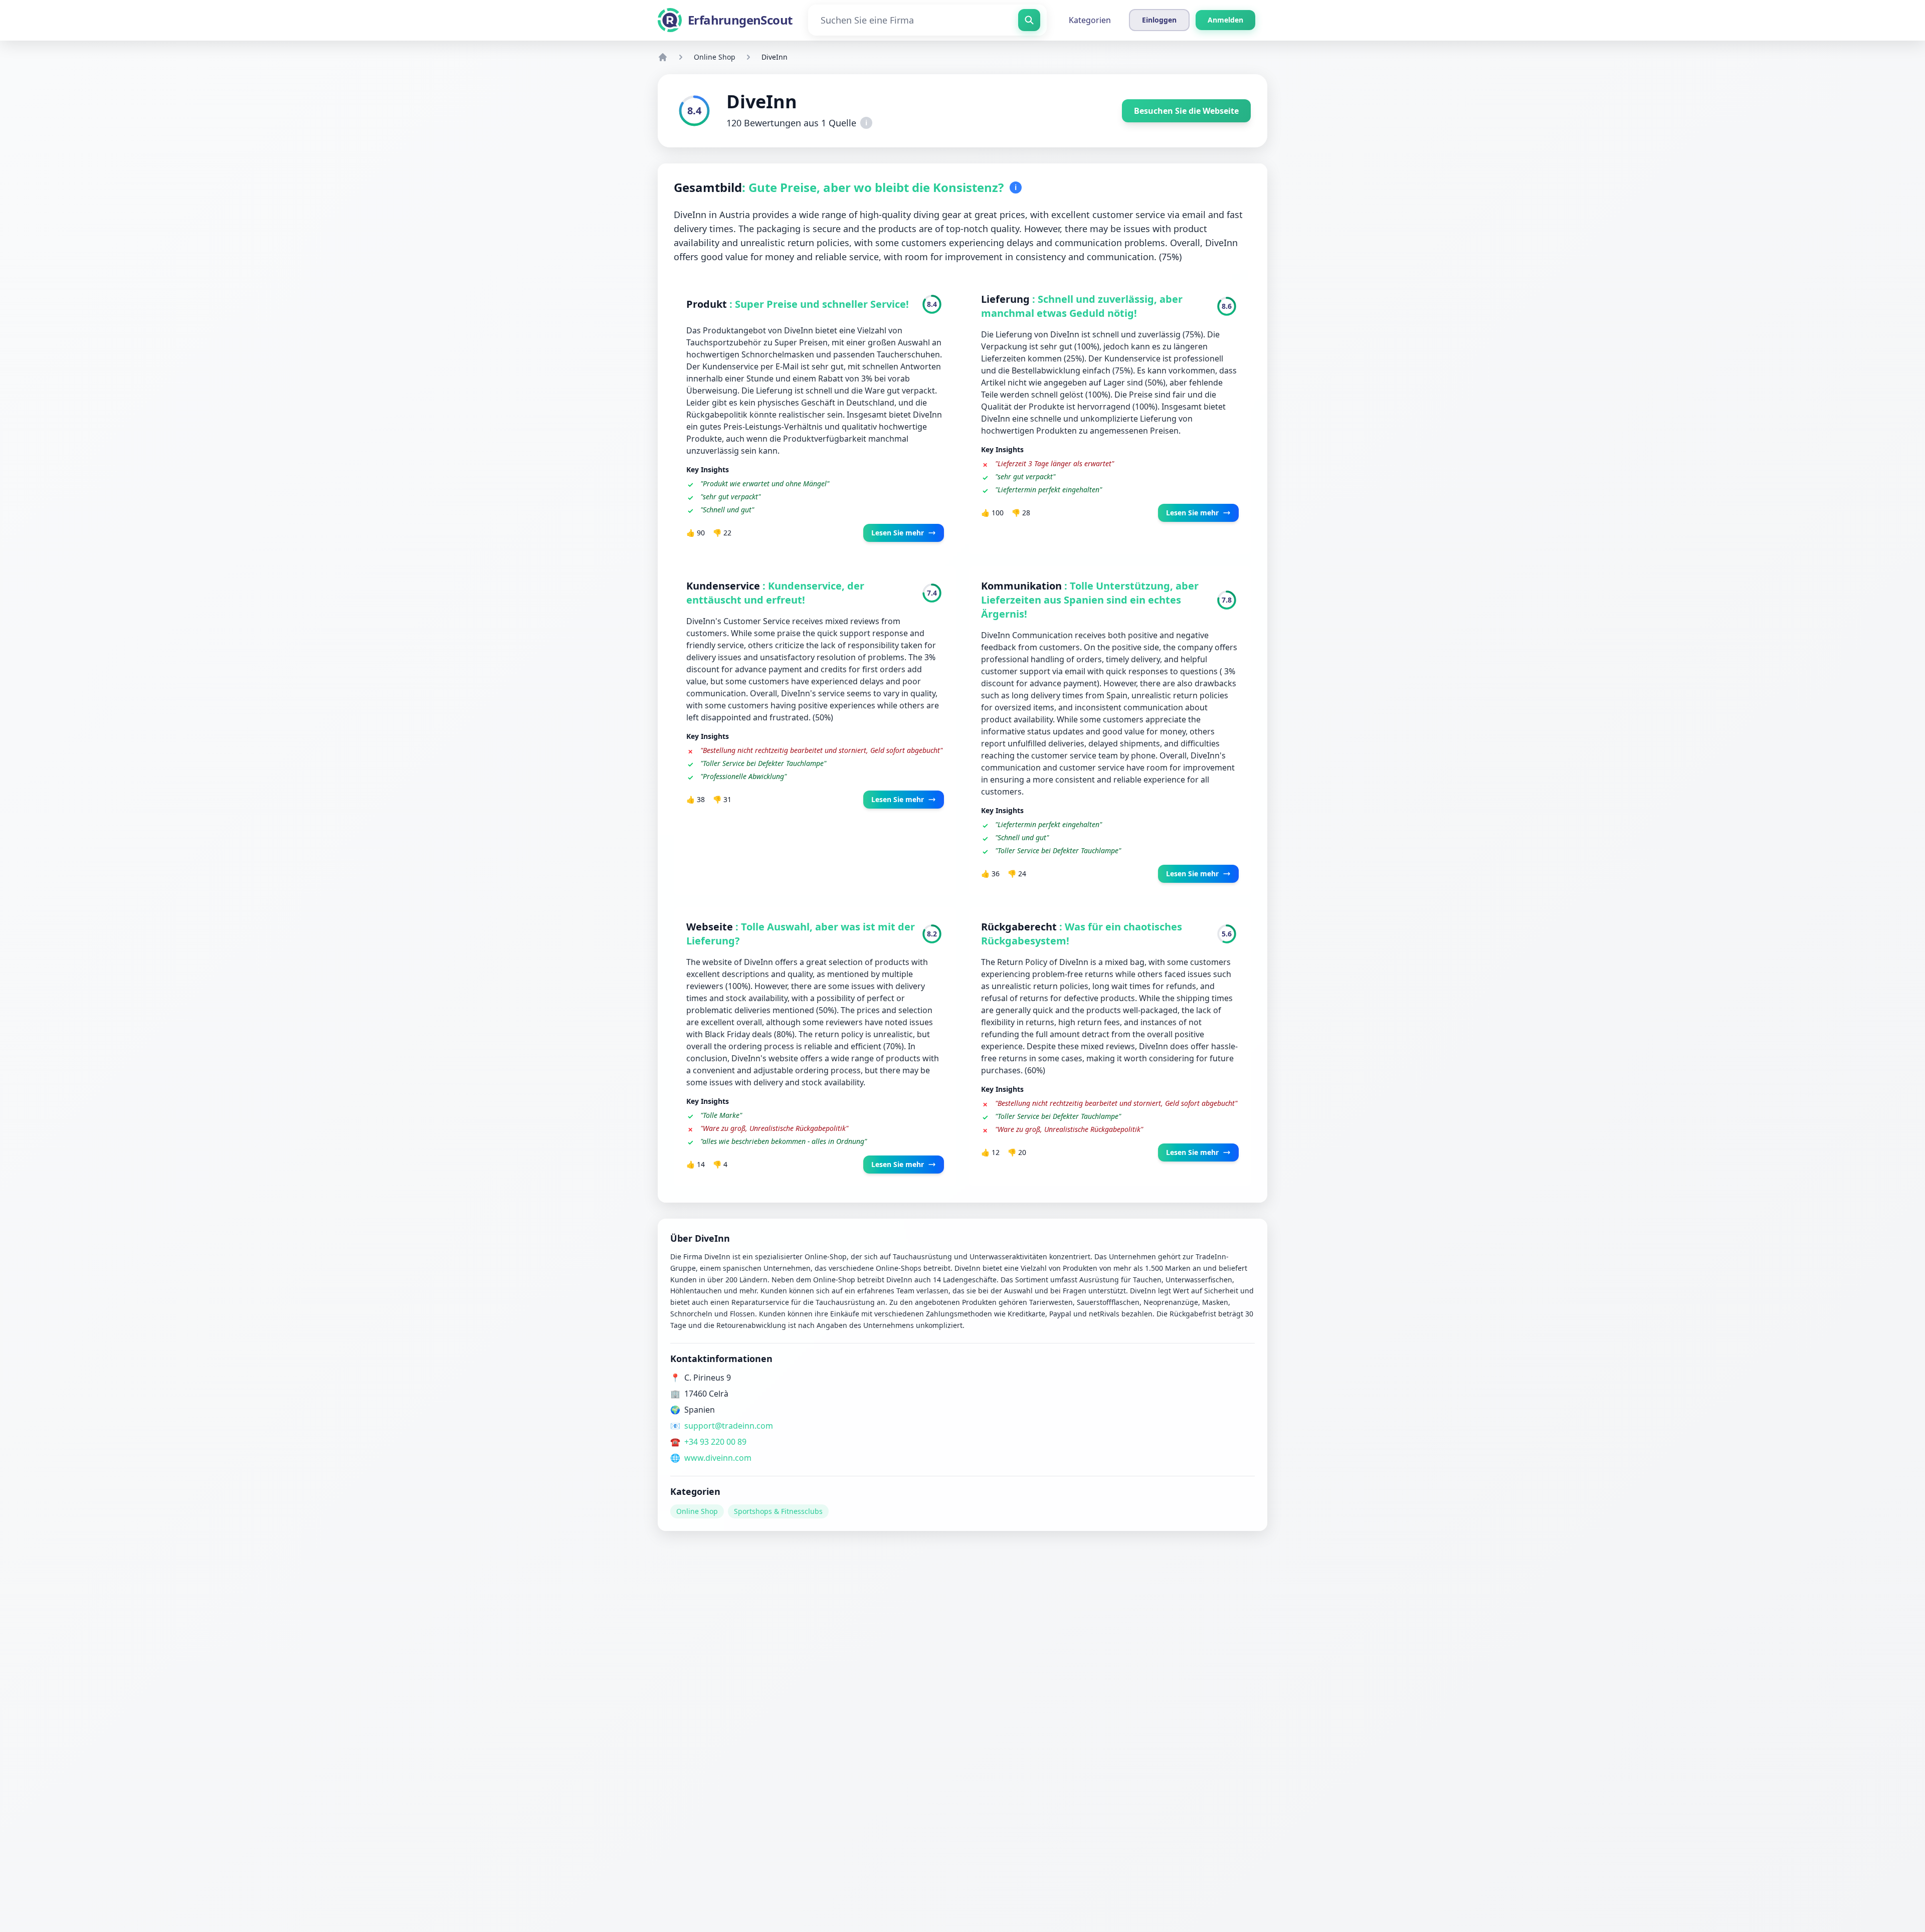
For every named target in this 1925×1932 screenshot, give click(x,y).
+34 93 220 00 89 (715, 1442)
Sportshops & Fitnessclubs (778, 1511)
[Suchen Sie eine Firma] (1029, 20)
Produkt (708, 304)
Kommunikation (1023, 586)
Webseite (711, 927)
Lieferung (1007, 299)
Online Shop (715, 57)
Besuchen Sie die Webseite (1186, 111)
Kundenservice (724, 586)
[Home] (663, 57)
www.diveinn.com (718, 1458)
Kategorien (1090, 20)
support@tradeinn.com (729, 1426)
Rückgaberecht (1020, 927)
